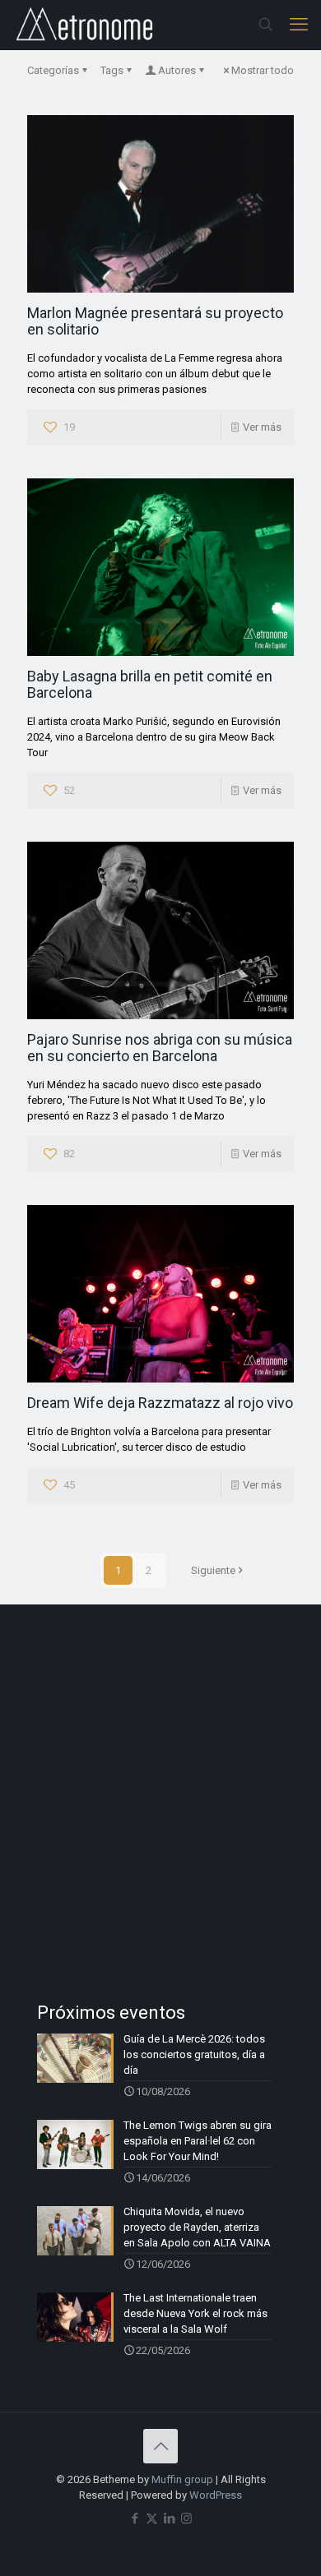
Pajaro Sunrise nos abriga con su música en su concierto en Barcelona (160, 1048)
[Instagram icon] (186, 2518)
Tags (112, 70)
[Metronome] (86, 25)
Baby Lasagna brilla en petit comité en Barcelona (150, 684)
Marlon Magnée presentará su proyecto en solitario (155, 321)
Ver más (262, 427)
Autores (177, 70)
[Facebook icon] (135, 2518)
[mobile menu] (299, 25)
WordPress (216, 2495)
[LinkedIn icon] (169, 2518)
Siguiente (213, 1570)
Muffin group (182, 2479)
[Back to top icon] (160, 2446)
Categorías (53, 70)
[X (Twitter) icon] (152, 2518)
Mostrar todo (263, 70)
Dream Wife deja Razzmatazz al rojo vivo (160, 1403)
